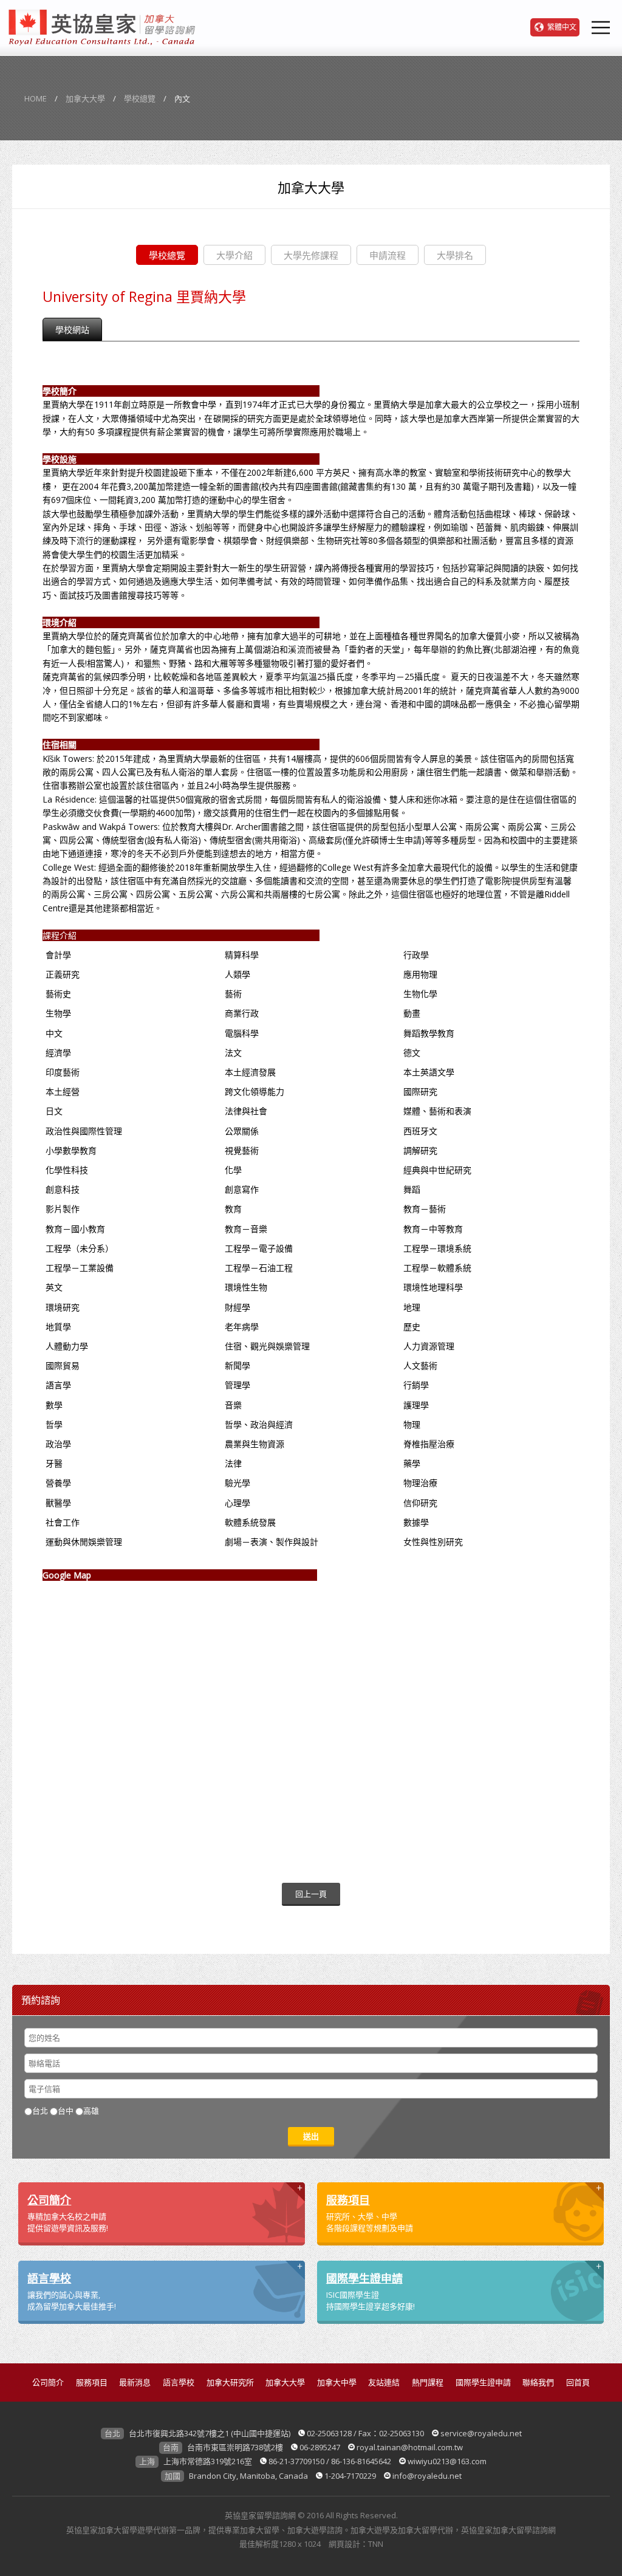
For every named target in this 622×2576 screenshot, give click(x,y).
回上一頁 (311, 1894)
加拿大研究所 (230, 2382)
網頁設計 (344, 2544)
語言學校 (179, 2382)
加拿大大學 (85, 98)
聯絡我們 (538, 2382)
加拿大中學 (337, 2382)
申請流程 (388, 255)
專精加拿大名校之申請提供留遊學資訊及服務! (68, 2213)
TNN (376, 2544)
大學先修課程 (311, 255)
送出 (311, 2136)
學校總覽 (140, 98)
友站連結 (384, 2382)
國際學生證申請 (483, 2382)
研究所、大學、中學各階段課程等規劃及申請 (370, 2213)
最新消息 (135, 2382)
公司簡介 (48, 2382)
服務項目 (92, 2382)
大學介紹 (234, 255)
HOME (36, 98)
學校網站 (72, 330)
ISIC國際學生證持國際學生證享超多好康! (371, 2291)
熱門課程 (428, 2382)
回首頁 (578, 2382)
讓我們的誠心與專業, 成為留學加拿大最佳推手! (72, 2291)
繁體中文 (562, 27)
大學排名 (455, 255)
